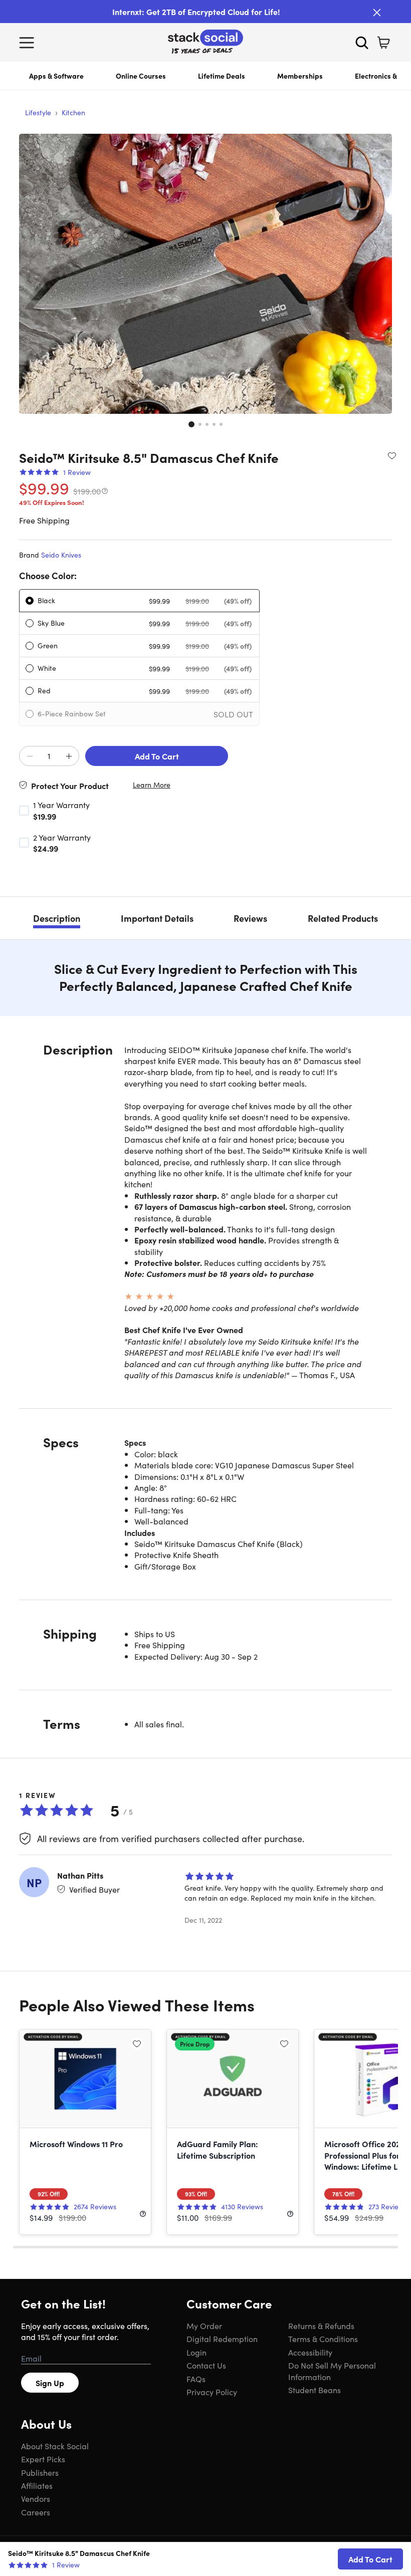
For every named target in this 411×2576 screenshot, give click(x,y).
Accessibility (310, 2352)
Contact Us (206, 2365)
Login (196, 2352)
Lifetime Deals (222, 76)
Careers (36, 2512)
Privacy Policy (212, 2392)
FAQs (196, 2379)
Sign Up (50, 2383)
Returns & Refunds (321, 2326)
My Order (204, 2326)
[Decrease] (30, 756)
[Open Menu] (29, 43)
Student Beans (315, 2390)
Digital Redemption (222, 2339)
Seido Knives (61, 555)
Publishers (40, 2472)
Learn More (152, 785)
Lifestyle (38, 112)
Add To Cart (157, 756)
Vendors (36, 2498)
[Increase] (69, 756)
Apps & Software (56, 76)
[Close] (377, 13)
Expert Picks (43, 2459)
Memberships (300, 76)
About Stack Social (55, 2446)
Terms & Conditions (323, 2339)
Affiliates (37, 2485)
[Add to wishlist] (392, 455)
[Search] (362, 43)
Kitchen (73, 112)
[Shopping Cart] (383, 43)
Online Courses (141, 76)
